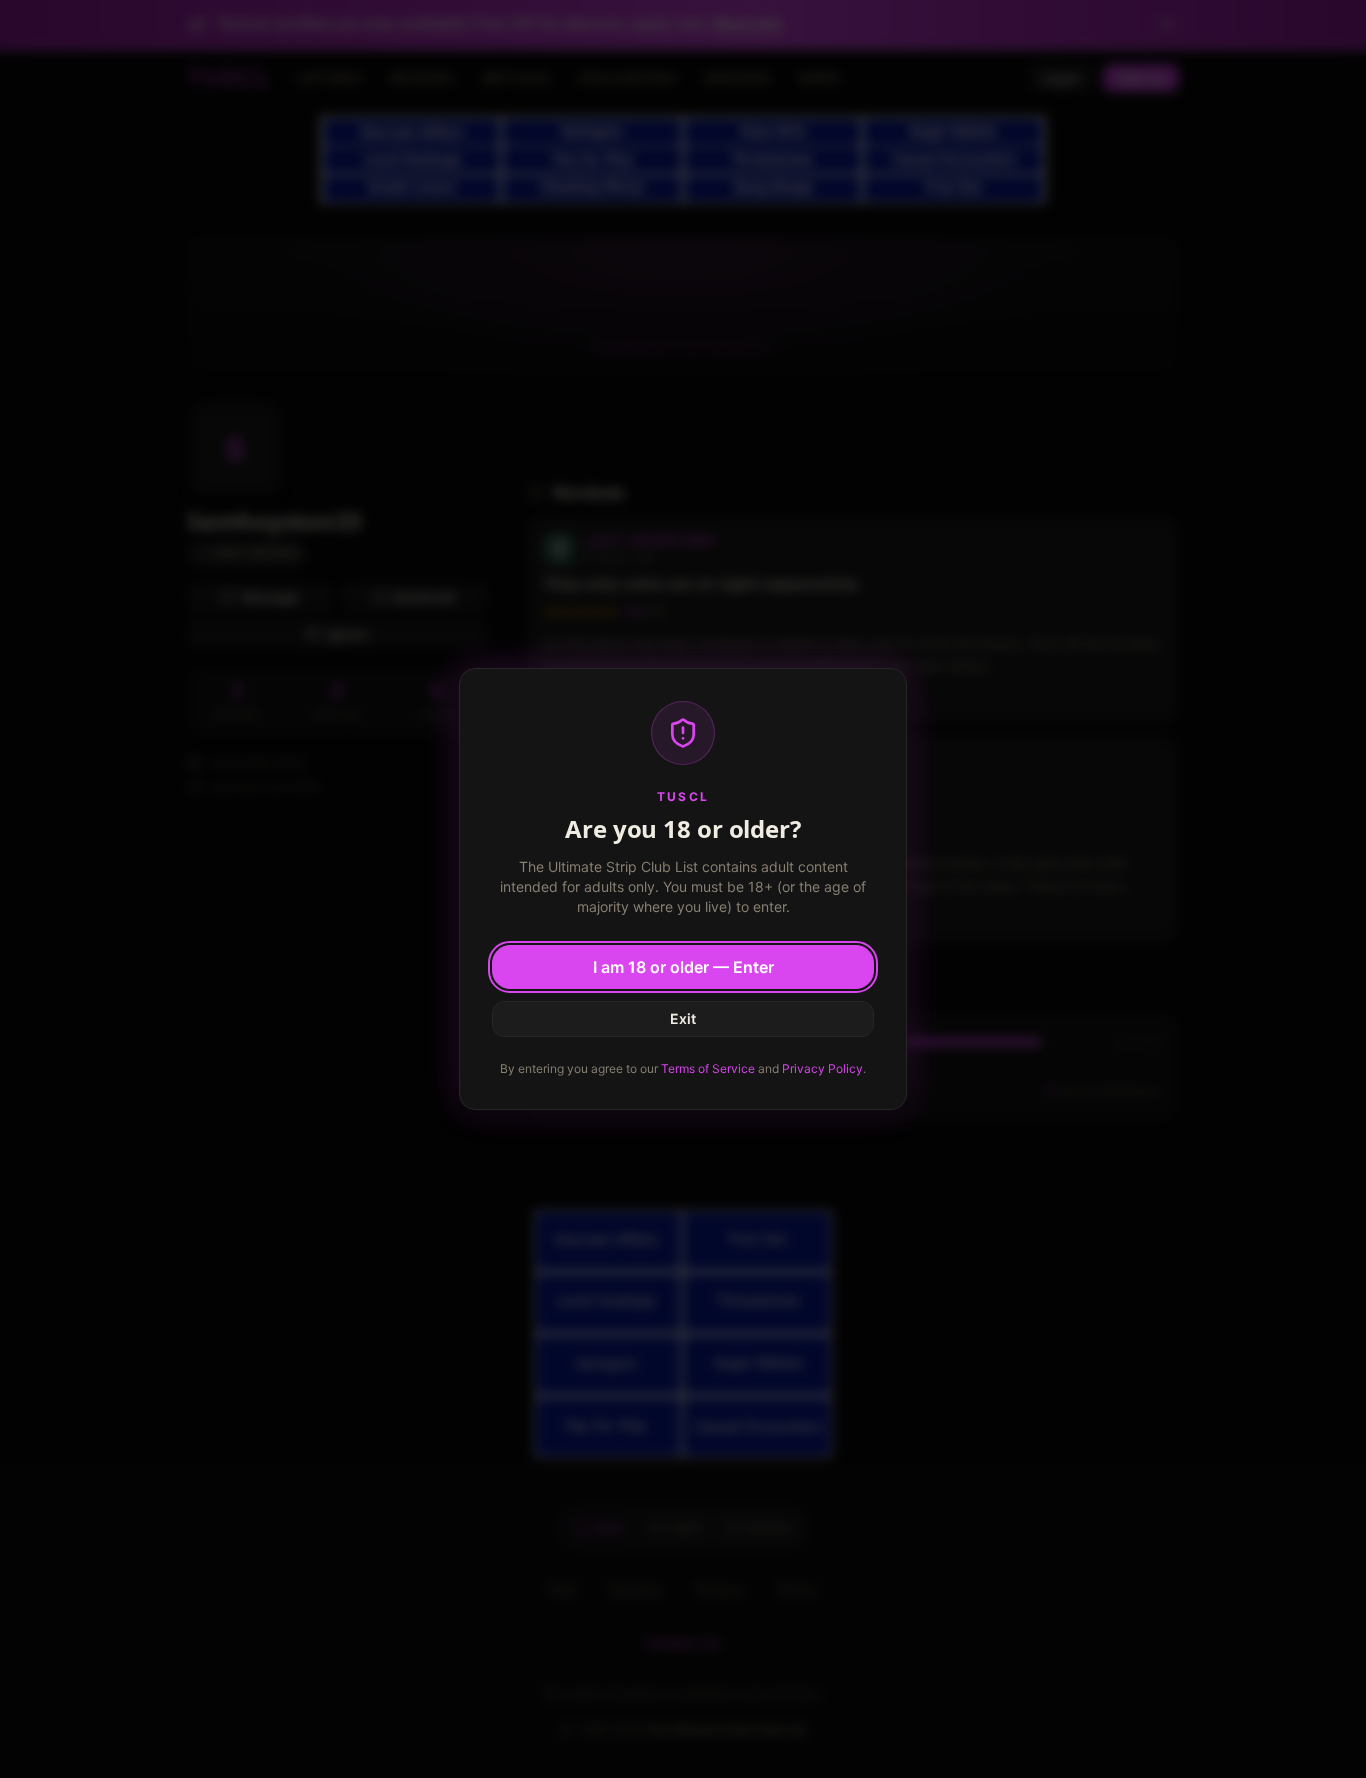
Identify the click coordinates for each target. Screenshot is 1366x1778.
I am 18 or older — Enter (683, 967)
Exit (683, 1018)
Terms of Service (708, 1068)
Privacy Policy (822, 1068)
